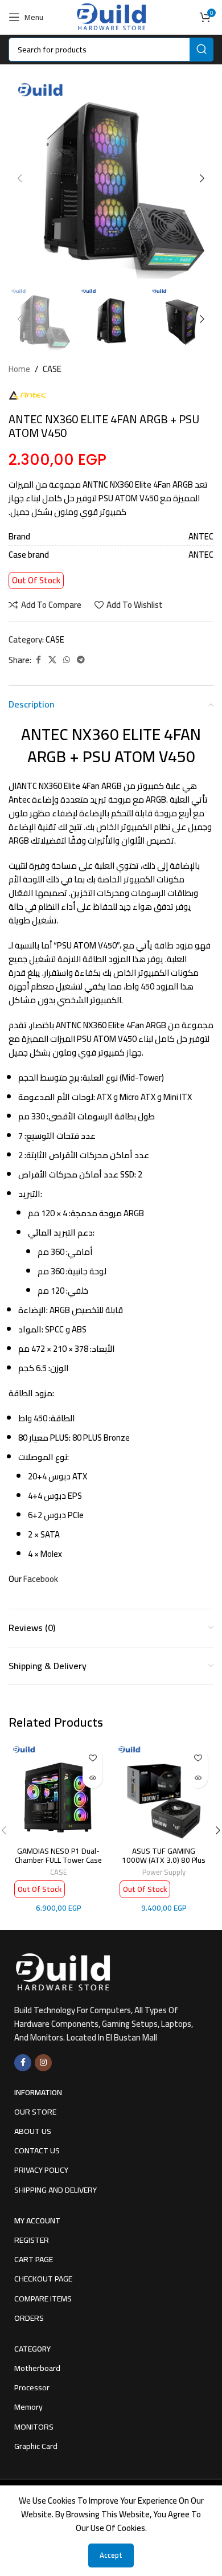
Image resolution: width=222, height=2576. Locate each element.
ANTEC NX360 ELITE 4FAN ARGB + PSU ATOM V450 (111, 745)
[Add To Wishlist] (92, 1758)
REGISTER (32, 2240)
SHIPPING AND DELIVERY (55, 2190)
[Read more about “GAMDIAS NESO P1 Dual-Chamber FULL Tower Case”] (92, 1778)
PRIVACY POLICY (41, 2170)
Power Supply (164, 1872)
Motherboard (37, 2368)
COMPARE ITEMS (43, 2299)
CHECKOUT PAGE (43, 2279)
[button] (20, 178)
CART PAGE (34, 2259)
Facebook (41, 1579)
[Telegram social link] (81, 660)
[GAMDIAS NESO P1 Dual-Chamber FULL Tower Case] (58, 1792)
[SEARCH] (202, 50)
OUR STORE (35, 2112)
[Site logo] (111, 16)
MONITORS (34, 2427)
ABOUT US (33, 2131)
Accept (111, 2555)
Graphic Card (36, 2446)
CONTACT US (37, 2150)
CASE (52, 369)
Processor (32, 2387)
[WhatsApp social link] (67, 660)
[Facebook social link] (38, 660)
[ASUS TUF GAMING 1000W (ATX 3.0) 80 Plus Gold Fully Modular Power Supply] (164, 1792)
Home (19, 369)
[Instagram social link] (43, 2063)
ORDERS (29, 2318)
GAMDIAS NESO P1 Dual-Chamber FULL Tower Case (58, 1855)
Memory (28, 2407)
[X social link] (52, 660)
